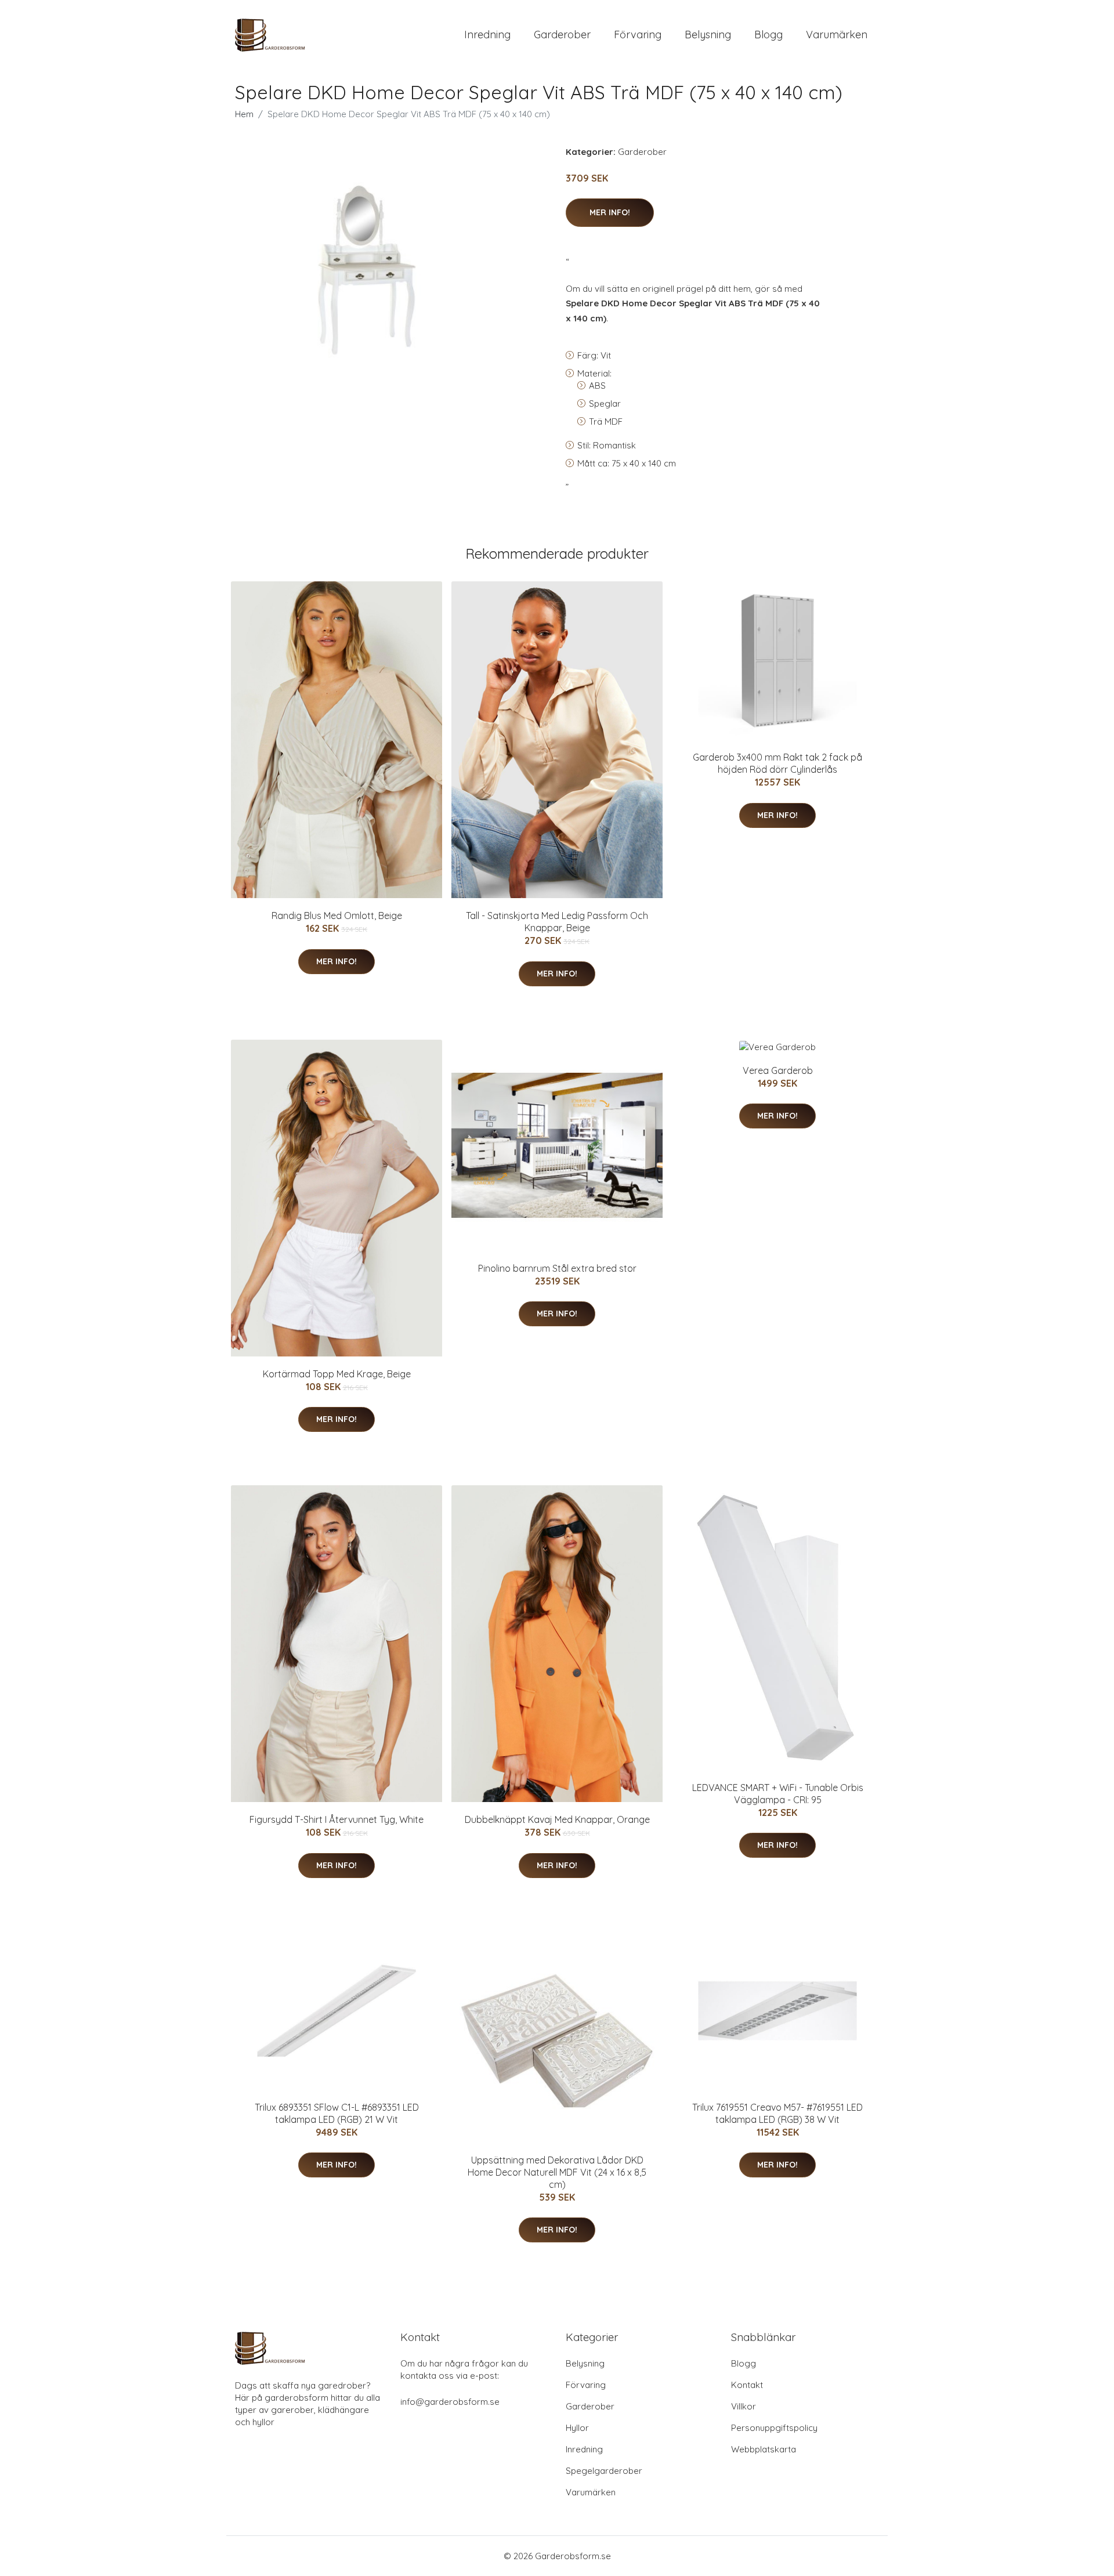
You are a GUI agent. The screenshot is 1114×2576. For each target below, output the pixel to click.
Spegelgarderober (604, 2471)
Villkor (744, 2406)
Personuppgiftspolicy (774, 2428)
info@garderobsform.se (450, 2402)
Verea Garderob (778, 1070)
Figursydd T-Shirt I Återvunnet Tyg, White (337, 1819)
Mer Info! (610, 212)
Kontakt (747, 2385)
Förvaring (638, 35)
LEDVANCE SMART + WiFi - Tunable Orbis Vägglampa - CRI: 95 (778, 1794)
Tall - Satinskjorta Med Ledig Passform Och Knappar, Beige (557, 922)
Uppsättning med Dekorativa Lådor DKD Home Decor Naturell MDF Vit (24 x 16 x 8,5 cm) (557, 2172)
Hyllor (577, 2428)
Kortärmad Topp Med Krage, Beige (337, 1374)
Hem (244, 114)
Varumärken (837, 35)
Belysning (708, 35)
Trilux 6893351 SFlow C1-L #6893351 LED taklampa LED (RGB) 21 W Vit (337, 2113)
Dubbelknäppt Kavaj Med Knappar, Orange (557, 1819)
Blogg (768, 35)
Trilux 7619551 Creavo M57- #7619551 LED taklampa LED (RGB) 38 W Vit (777, 2113)
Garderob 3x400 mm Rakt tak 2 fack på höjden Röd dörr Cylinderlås (777, 763)
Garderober (562, 35)
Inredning (487, 35)
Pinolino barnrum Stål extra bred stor (557, 1268)
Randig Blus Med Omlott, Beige (337, 916)
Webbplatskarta (764, 2449)
